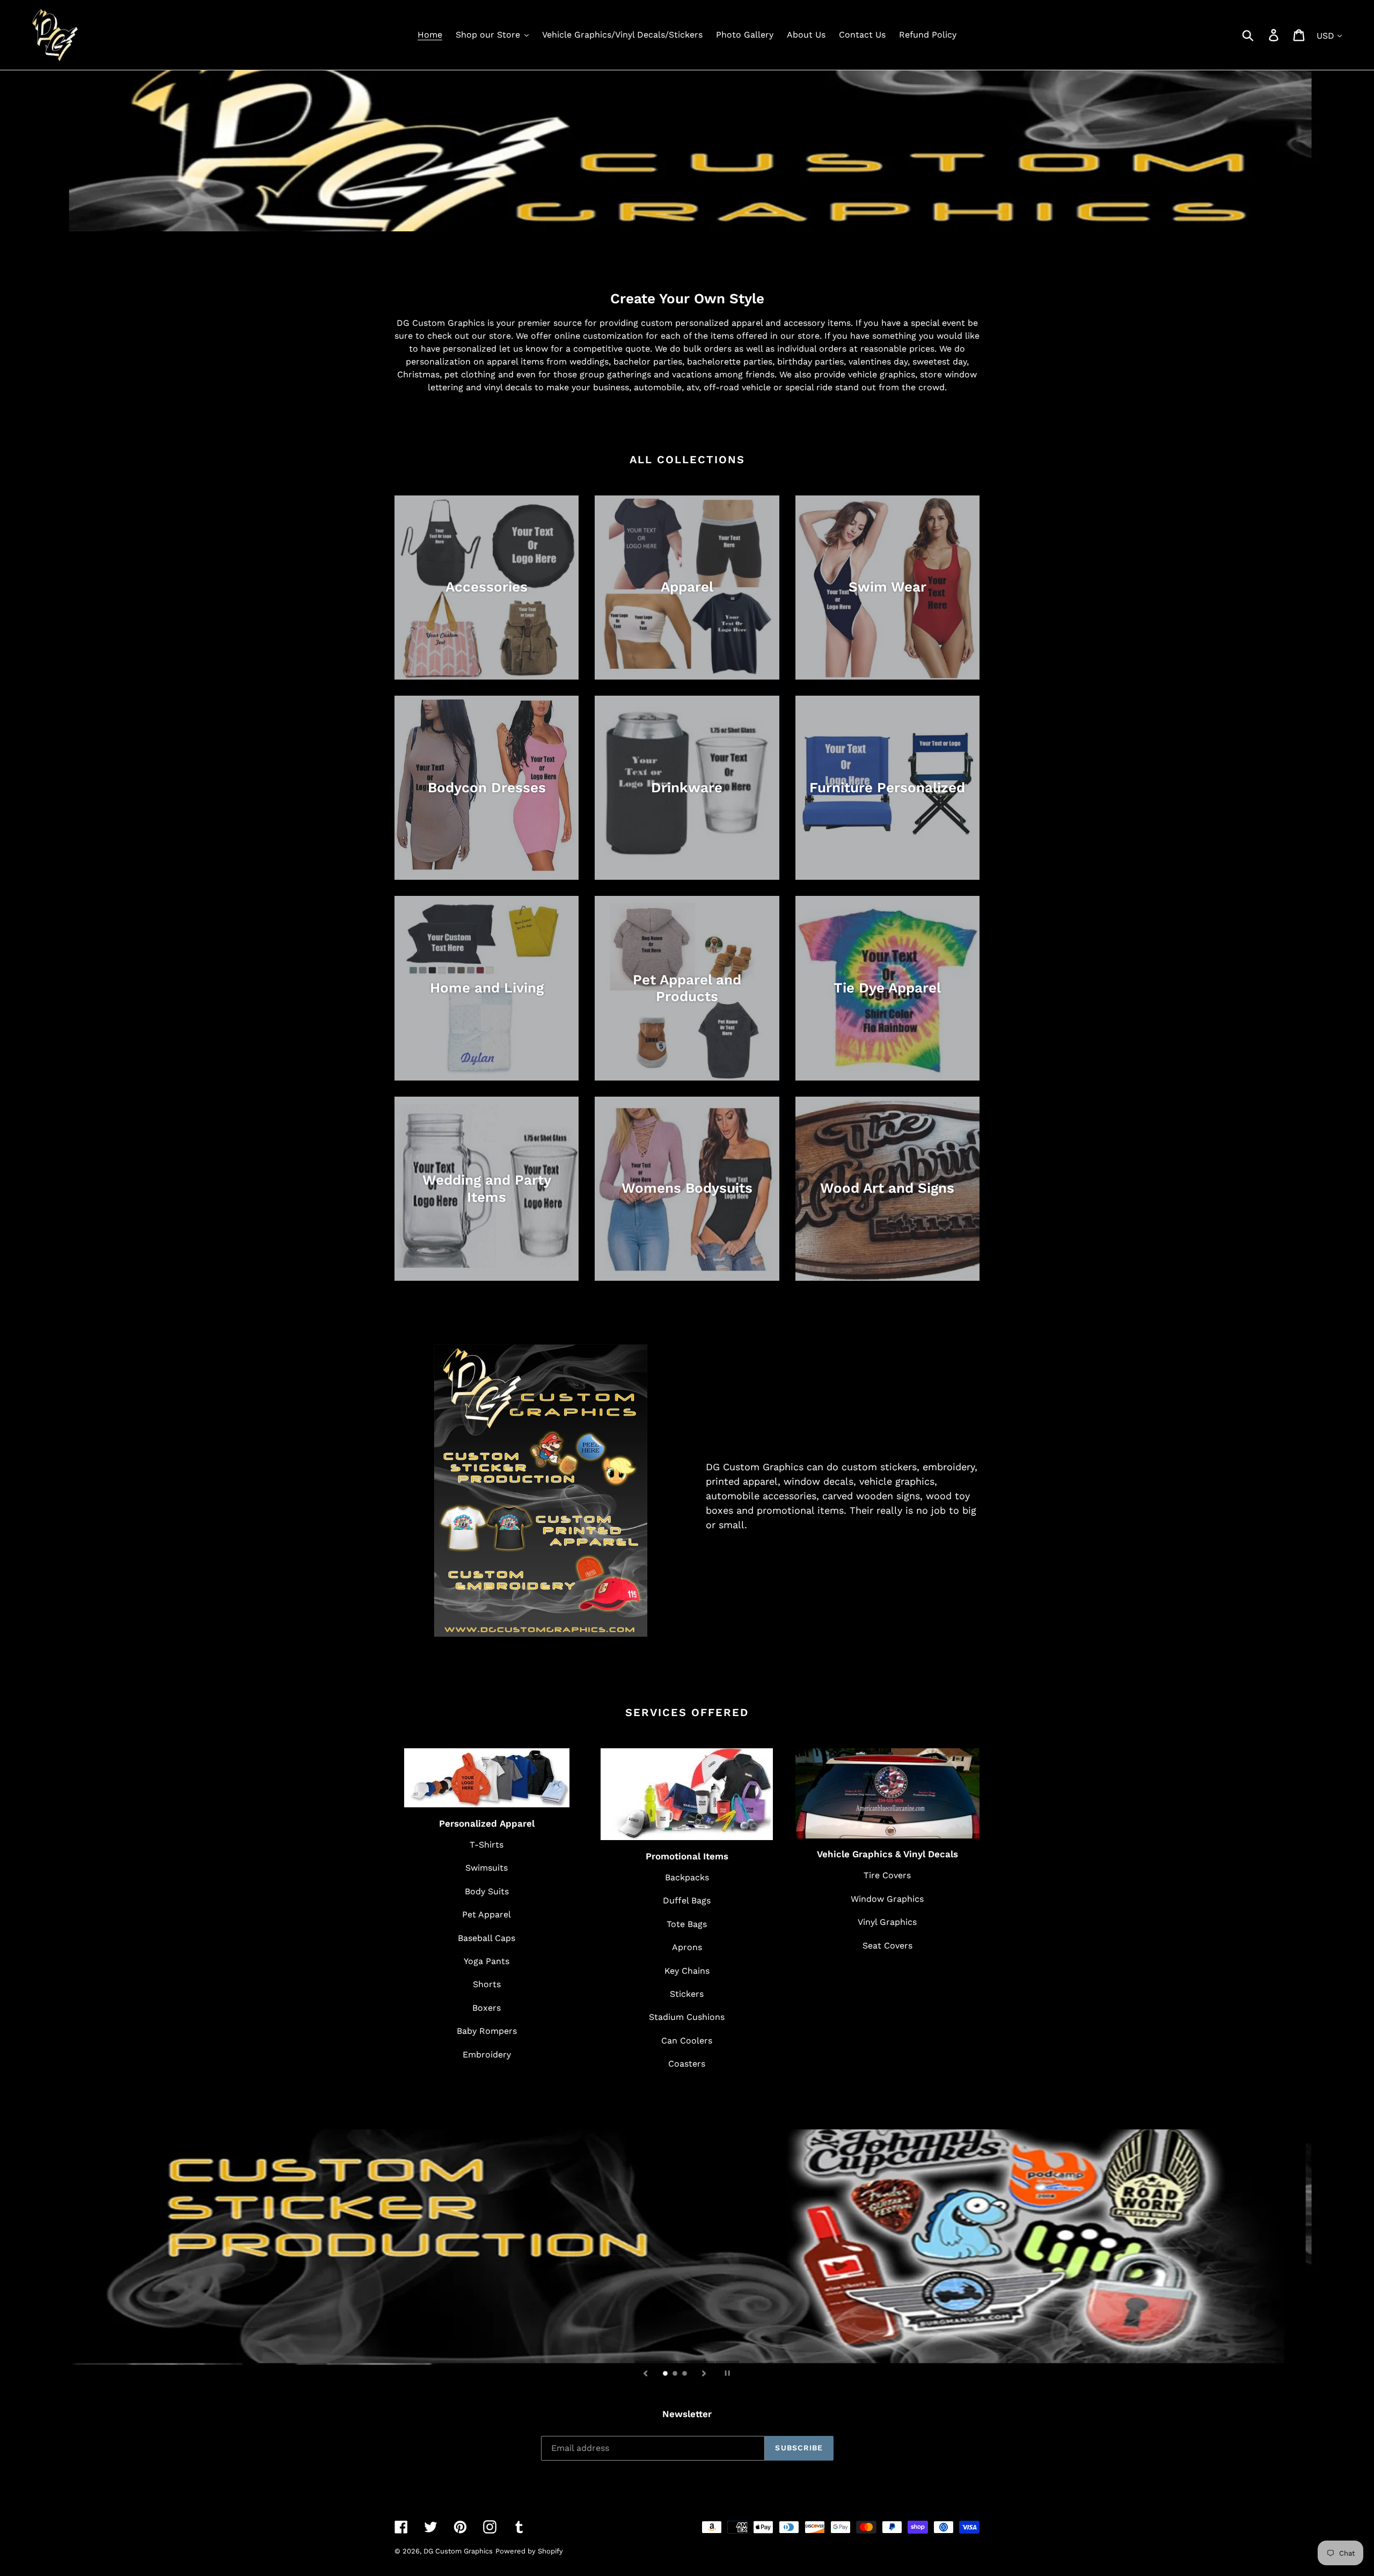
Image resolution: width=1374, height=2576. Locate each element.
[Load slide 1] (666, 2374)
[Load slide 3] (685, 2374)
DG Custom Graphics (458, 2551)
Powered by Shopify (529, 2551)
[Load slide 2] (676, 2374)
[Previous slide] (646, 2373)
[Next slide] (704, 2373)
